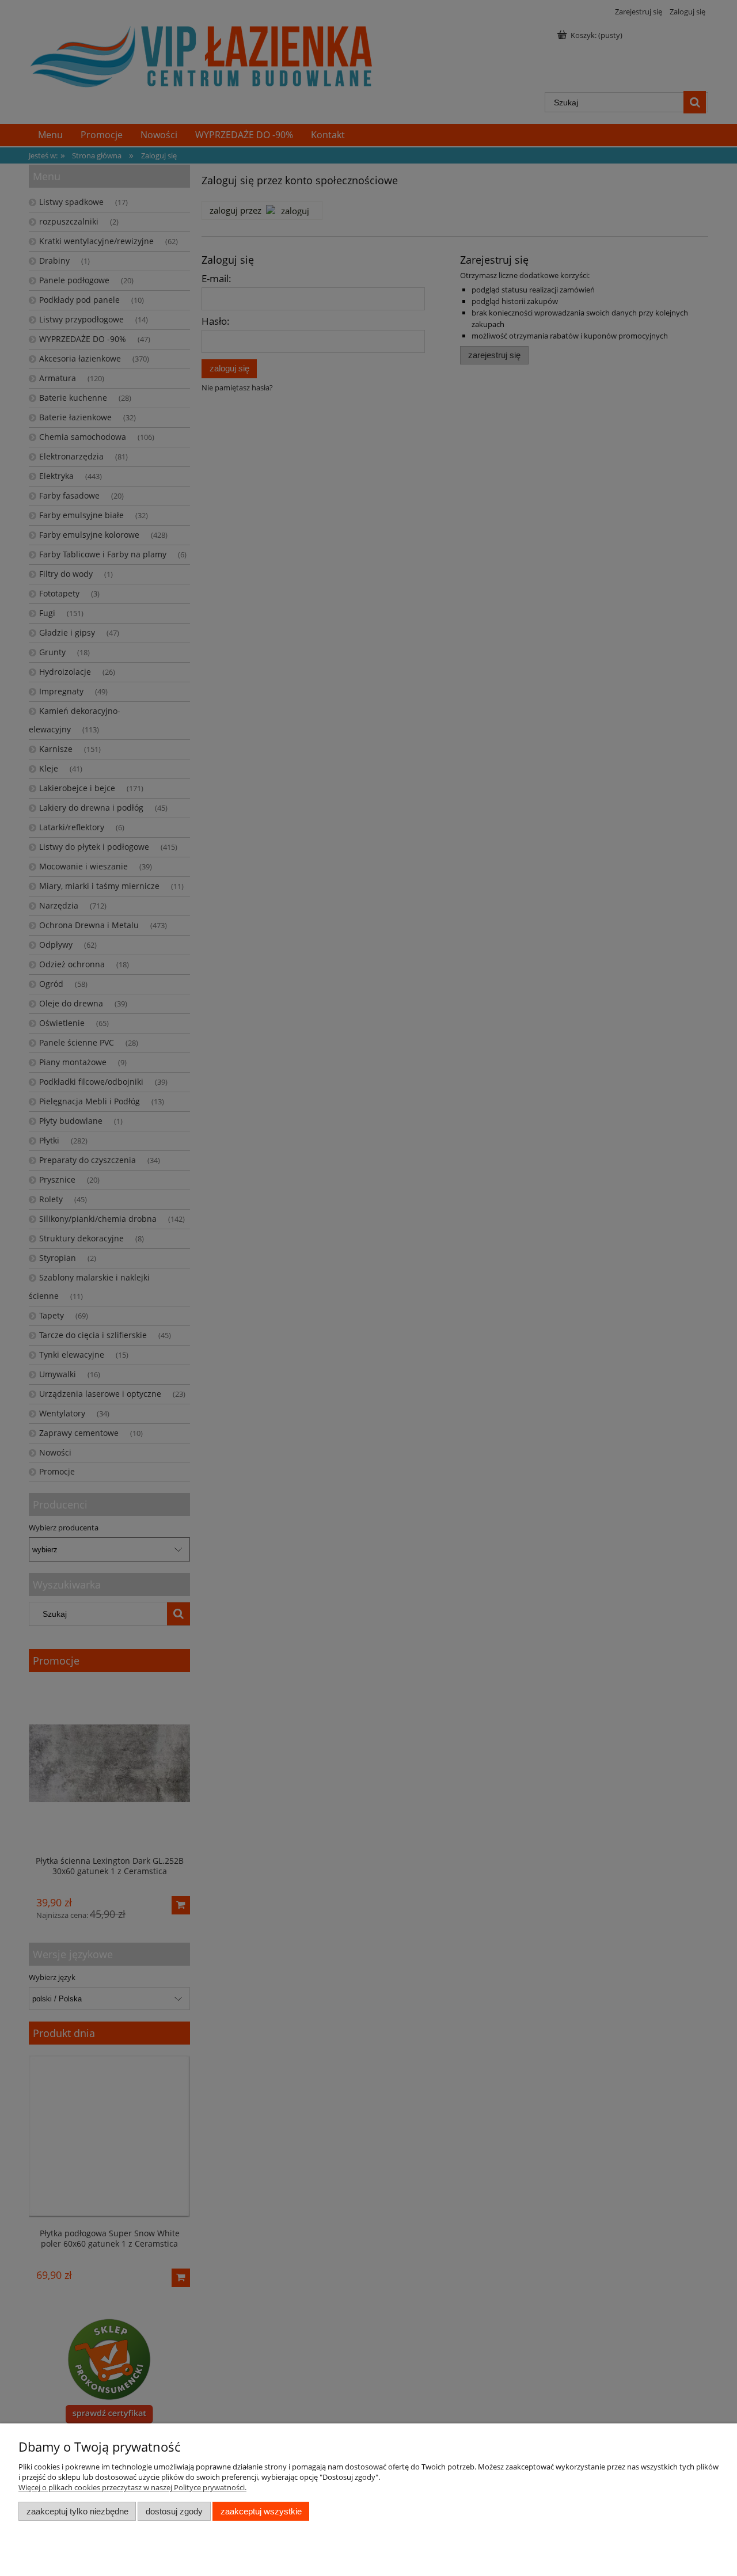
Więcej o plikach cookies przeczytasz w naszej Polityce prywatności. (132, 2487)
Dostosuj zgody (174, 2511)
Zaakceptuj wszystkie (261, 2511)
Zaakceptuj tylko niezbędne (77, 2511)
